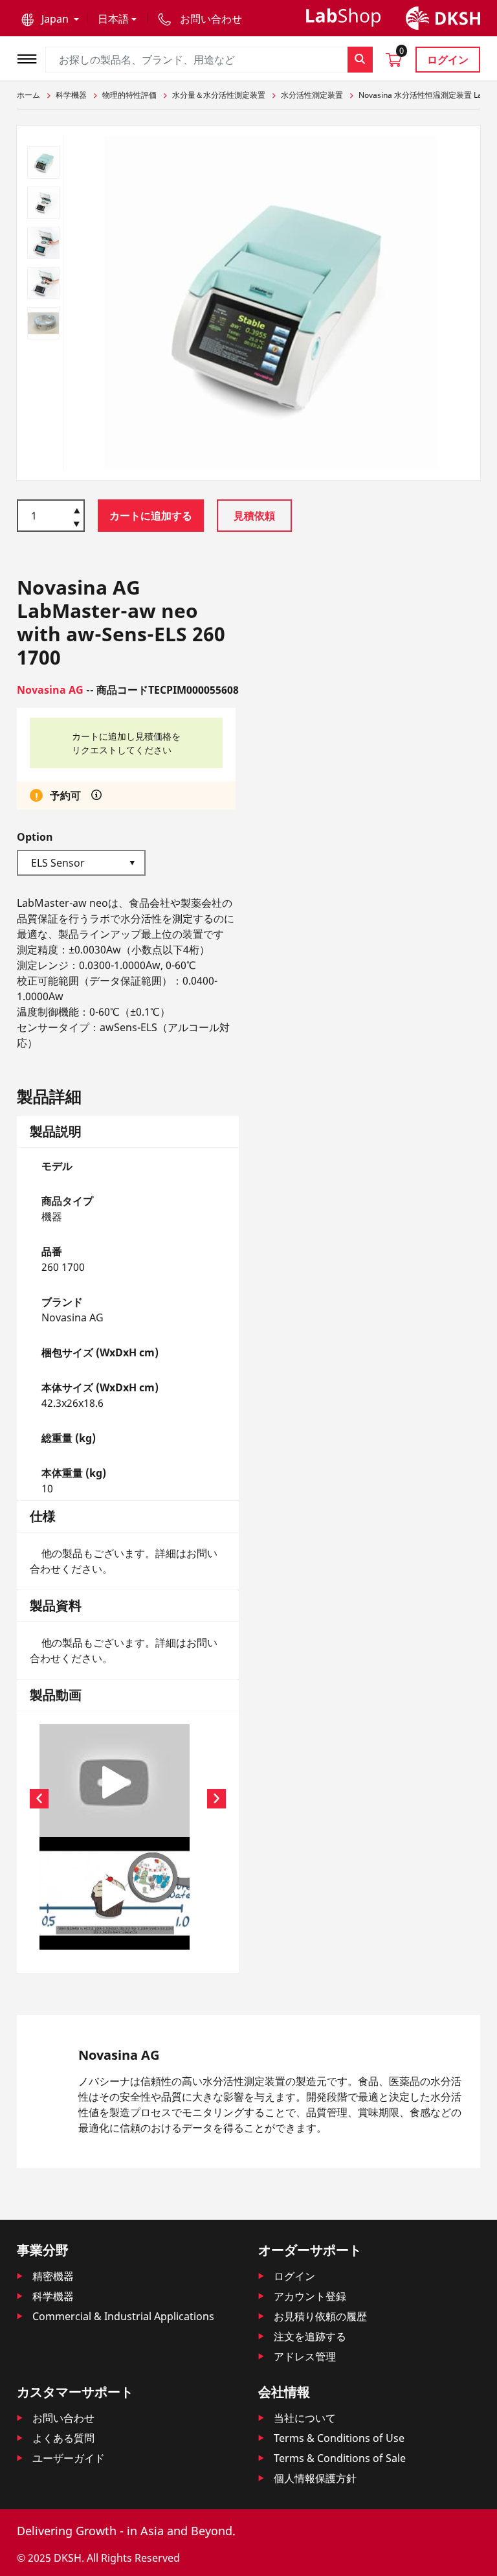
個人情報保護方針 (315, 2478)
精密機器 (53, 2276)
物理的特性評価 (129, 95)
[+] (77, 510)
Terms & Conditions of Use (339, 2438)
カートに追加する (151, 516)
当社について (305, 2418)
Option (35, 837)
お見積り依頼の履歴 (320, 2316)
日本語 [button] (113, 19)
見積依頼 (254, 516)
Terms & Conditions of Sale (340, 2458)
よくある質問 (63, 2438)
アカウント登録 (310, 2296)
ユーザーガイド (69, 2458)
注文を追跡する (310, 2336)
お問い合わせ (63, 2418)
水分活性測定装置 (312, 95)
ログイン (448, 60)
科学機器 (71, 95)
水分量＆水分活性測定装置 (219, 95)
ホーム (28, 95)
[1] (77, 525)
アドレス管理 (305, 2356)
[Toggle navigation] (31, 57)
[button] (50, 19)
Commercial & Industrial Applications (123, 2316)
